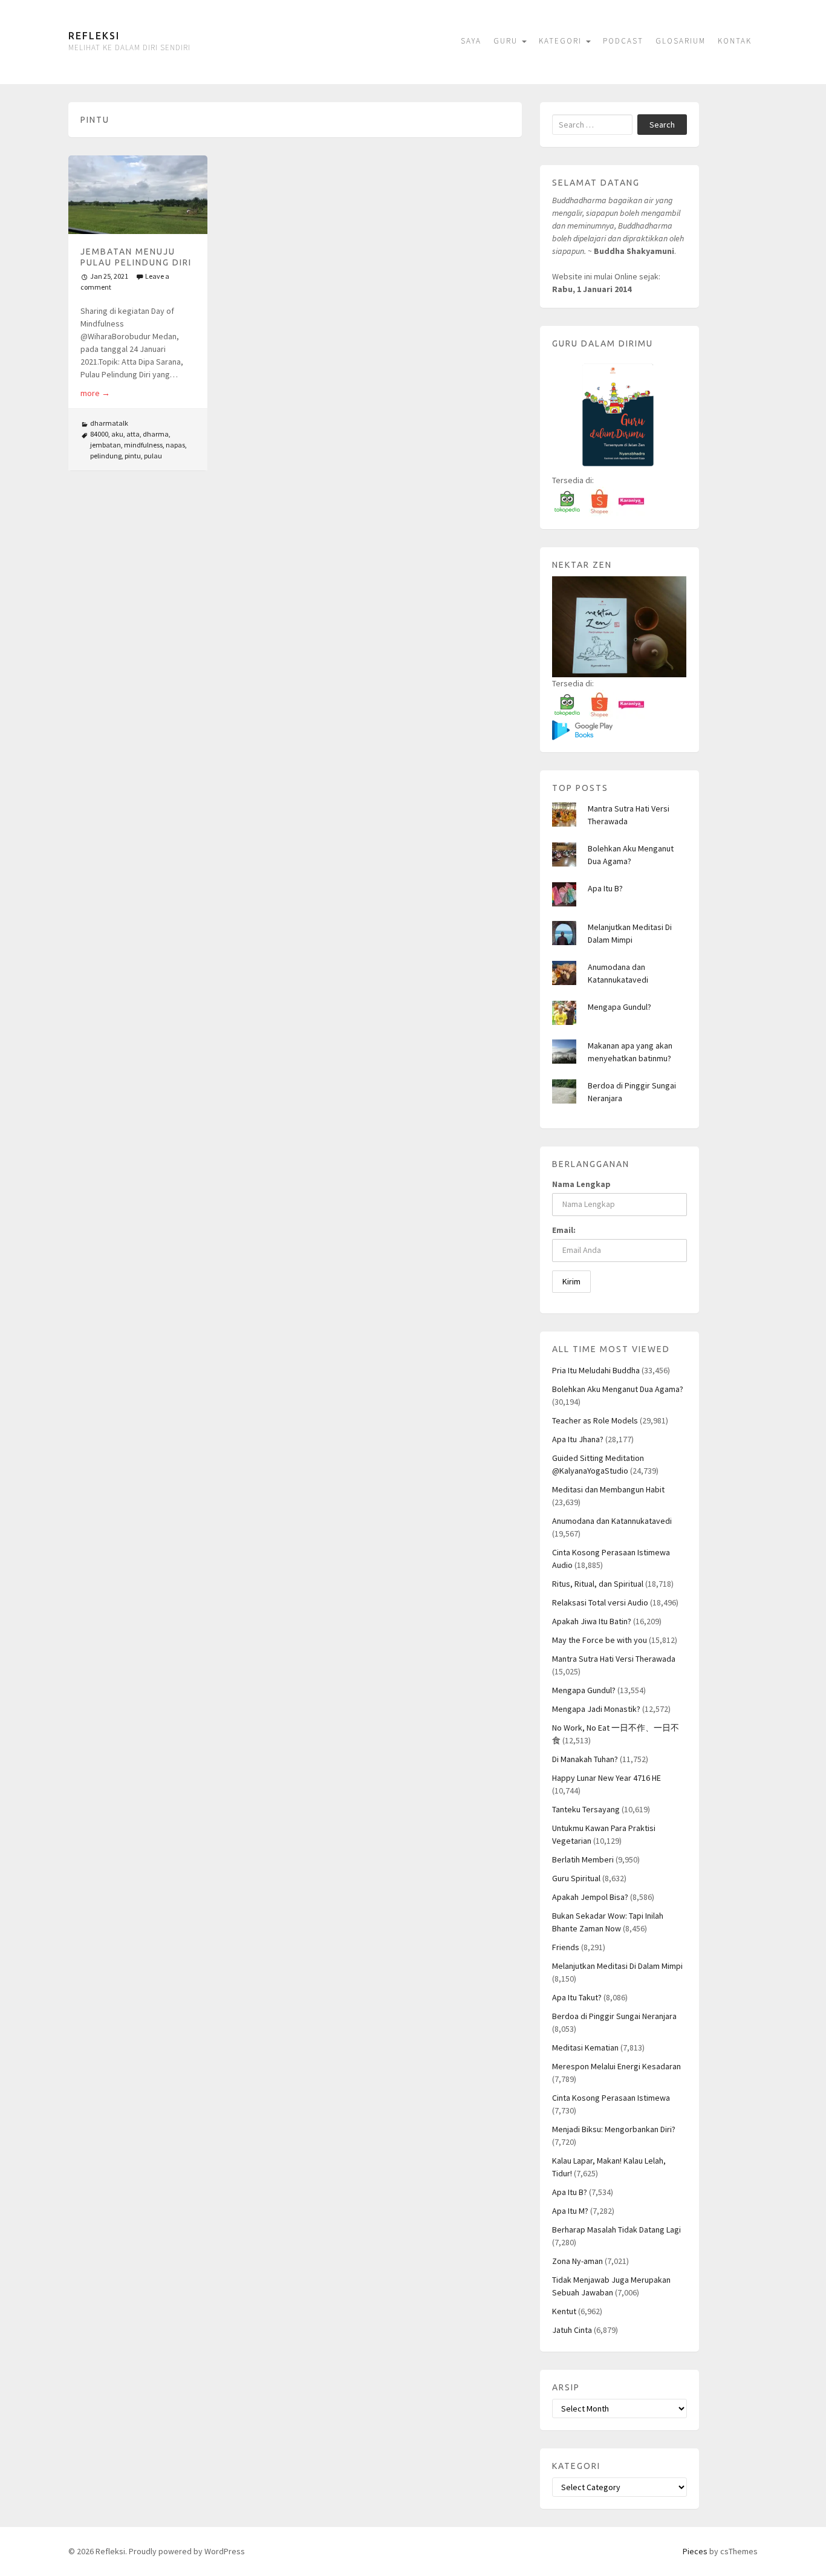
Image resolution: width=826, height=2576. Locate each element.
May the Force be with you (600, 1640)
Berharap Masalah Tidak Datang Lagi (616, 2230)
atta (133, 434)
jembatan (106, 445)
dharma (156, 434)
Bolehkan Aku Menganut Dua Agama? (618, 1389)
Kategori (562, 41)
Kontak (735, 41)
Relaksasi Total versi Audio (600, 1602)
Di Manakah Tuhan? (585, 1759)
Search (662, 125)
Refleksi (94, 36)
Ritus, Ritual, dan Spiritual (598, 1584)
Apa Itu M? (570, 2211)
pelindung (106, 456)
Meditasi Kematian (585, 2047)
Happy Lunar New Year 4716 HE (606, 1778)
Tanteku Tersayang (586, 1809)
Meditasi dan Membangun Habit (608, 1489)
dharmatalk (109, 423)
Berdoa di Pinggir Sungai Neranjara (614, 2016)
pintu (133, 456)
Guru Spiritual (576, 1878)
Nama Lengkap (581, 1184)
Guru (507, 41)
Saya (471, 41)
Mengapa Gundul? (619, 1007)
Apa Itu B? (605, 888)
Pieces (695, 2551)
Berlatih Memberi (583, 1859)
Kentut (564, 2311)
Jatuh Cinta (572, 2330)
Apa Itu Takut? (577, 1997)
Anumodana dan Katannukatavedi (612, 1521)
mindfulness (143, 445)
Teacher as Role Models (595, 1420)
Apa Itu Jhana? (578, 1439)
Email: (564, 1230)
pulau (153, 456)
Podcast (623, 41)
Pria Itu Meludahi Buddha (596, 1370)
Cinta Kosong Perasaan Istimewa (611, 2098)
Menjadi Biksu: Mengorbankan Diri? (614, 2129)
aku (117, 434)
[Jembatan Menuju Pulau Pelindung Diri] (138, 194)
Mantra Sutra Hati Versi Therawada (614, 1659)
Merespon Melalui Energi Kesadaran (616, 2066)
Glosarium (681, 41)
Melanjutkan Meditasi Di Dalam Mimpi (617, 1966)
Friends (566, 1947)
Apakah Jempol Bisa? (590, 1897)
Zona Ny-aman (577, 2261)
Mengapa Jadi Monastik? (596, 1709)
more (95, 393)
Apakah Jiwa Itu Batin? (592, 1621)
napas (175, 445)
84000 (99, 434)
